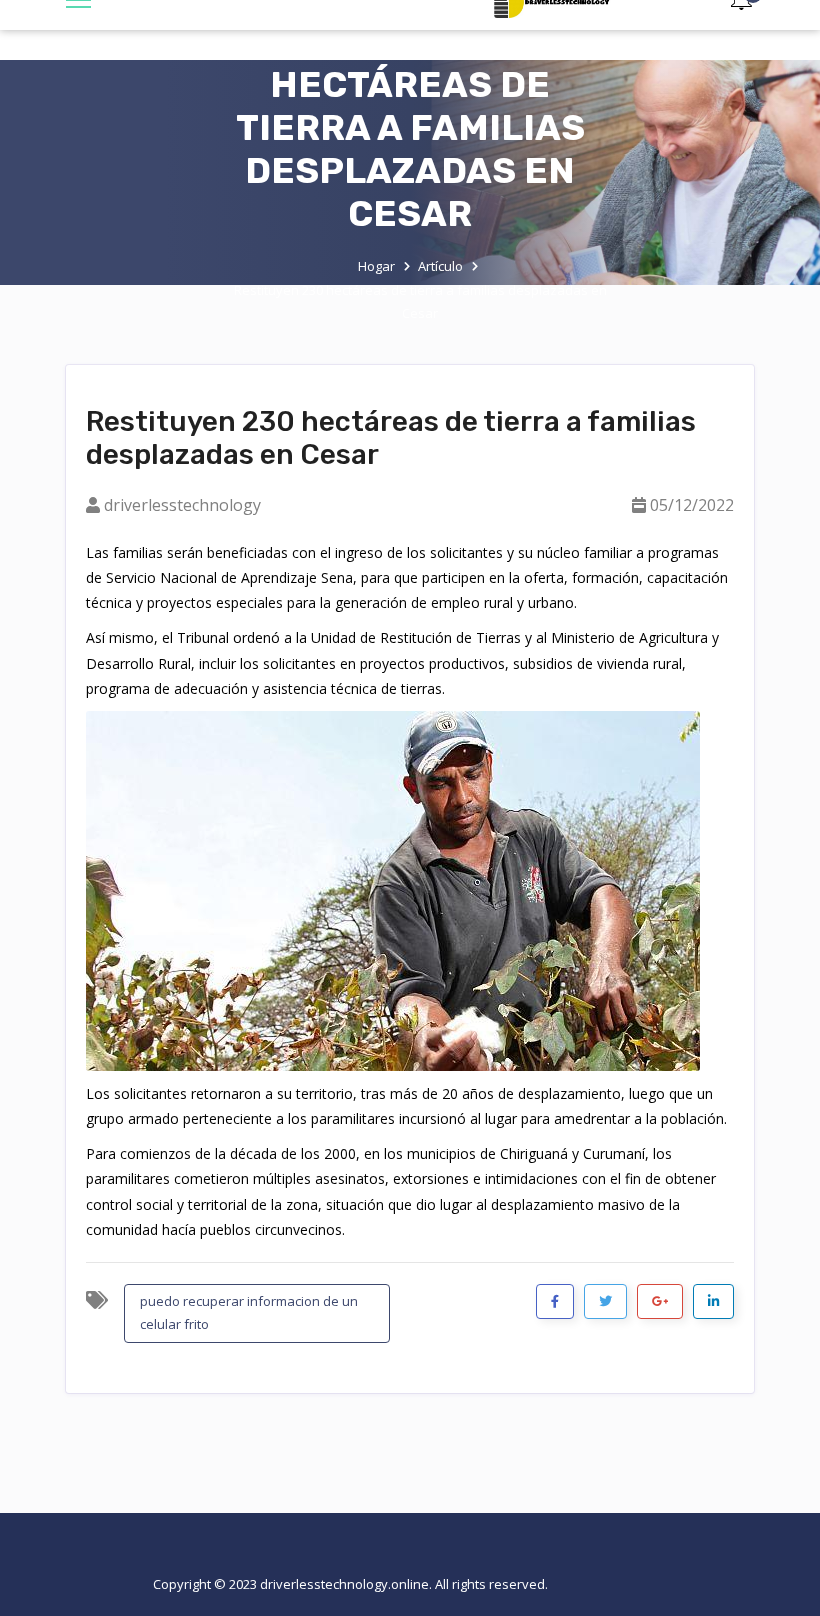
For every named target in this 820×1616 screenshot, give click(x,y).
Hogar (376, 266)
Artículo (440, 266)
